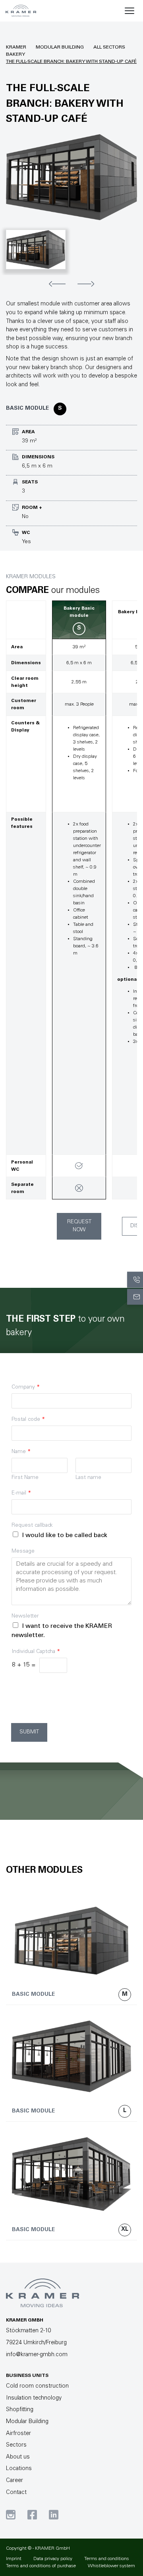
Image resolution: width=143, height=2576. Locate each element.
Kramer (16, 47)
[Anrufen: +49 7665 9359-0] (135, 1279)
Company (26, 1387)
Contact (16, 2493)
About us (18, 2457)
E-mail (21, 1493)
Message (23, 1551)
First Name (25, 1478)
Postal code (28, 1420)
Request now (79, 1226)
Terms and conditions (107, 2559)
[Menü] (129, 11)
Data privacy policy (53, 2559)
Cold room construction (37, 2386)
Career (14, 2481)
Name (21, 1452)
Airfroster (18, 2434)
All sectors (109, 47)
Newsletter (25, 1616)
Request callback (32, 1526)
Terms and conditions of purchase (41, 2566)
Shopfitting (20, 2410)
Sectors (16, 2445)
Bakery (15, 55)
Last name (88, 1478)
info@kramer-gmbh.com (37, 2355)
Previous (57, 284)
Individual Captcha (36, 1652)
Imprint (14, 2559)
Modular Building (60, 47)
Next (86, 284)
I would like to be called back (65, 1535)
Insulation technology (34, 2398)
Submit (29, 1732)
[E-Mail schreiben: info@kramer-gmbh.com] (135, 1297)
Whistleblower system (111, 2566)
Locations (19, 2469)
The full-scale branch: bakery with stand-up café (71, 62)
